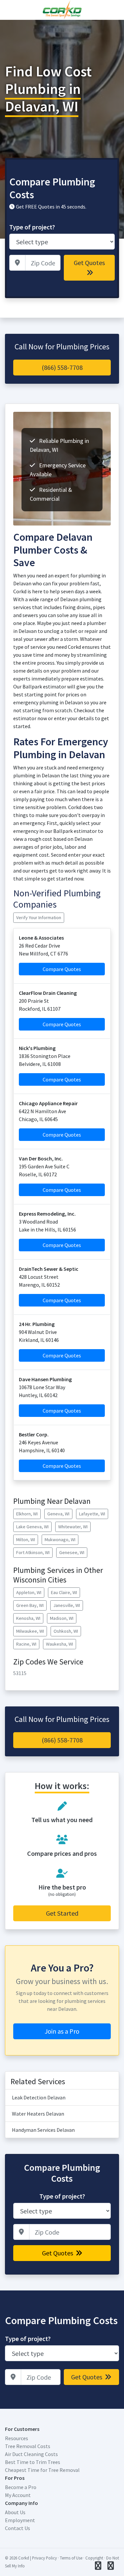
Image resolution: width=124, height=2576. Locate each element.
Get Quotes (89, 263)
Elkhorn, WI (27, 1514)
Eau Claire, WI (64, 1592)
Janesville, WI (67, 1605)
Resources (17, 2438)
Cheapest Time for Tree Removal (42, 2470)
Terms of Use (71, 2558)
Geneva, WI (58, 1514)
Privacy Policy (44, 2558)
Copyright (94, 2558)
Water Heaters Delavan (38, 2114)
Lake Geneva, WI (32, 1527)
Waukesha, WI (60, 1644)
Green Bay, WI (30, 1605)
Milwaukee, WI (30, 1631)
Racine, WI (26, 1644)
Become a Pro (21, 2487)
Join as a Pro (62, 2031)
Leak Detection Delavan (39, 2097)
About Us (15, 2512)
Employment (20, 2520)
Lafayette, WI (92, 1514)
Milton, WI (26, 1540)
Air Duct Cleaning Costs (31, 2454)
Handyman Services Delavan (43, 2130)
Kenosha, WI (28, 1618)
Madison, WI (62, 1618)
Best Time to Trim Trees (33, 2462)
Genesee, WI (72, 1552)
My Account (18, 2495)
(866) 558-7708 (62, 367)
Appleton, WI (29, 1592)
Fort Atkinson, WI (33, 1552)
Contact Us (18, 2528)
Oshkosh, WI (66, 1631)
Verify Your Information (39, 917)
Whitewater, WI (73, 1527)
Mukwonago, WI (60, 1540)
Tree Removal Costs (28, 2446)
